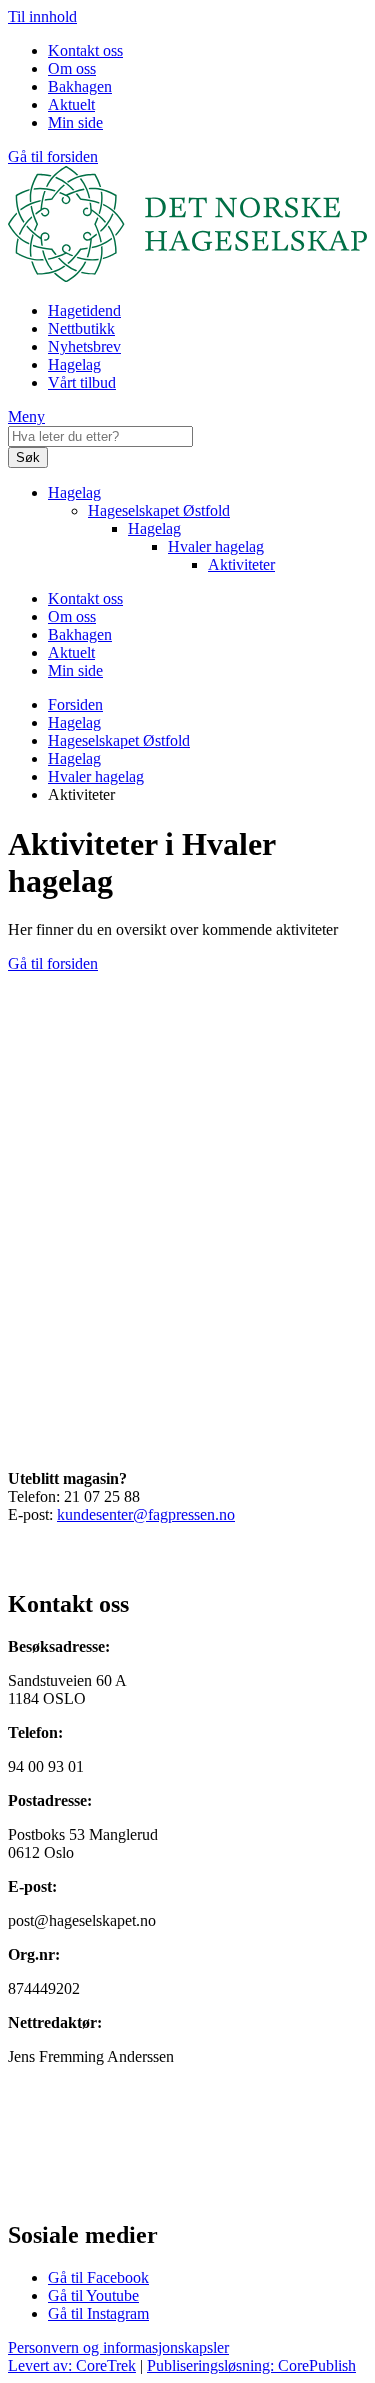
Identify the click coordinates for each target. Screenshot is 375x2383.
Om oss (72, 68)
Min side (75, 122)
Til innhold (42, 16)
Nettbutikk (81, 328)
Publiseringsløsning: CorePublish (251, 2365)
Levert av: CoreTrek (72, 2365)
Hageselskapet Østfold (159, 510)
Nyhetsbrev (84, 346)
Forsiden (75, 704)
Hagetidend (84, 310)
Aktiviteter (241, 564)
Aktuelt (71, 104)
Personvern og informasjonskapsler (118, 2347)
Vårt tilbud (82, 382)
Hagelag (74, 364)
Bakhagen (80, 86)
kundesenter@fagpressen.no (146, 1514)
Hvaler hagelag (216, 546)
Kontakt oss (85, 50)
